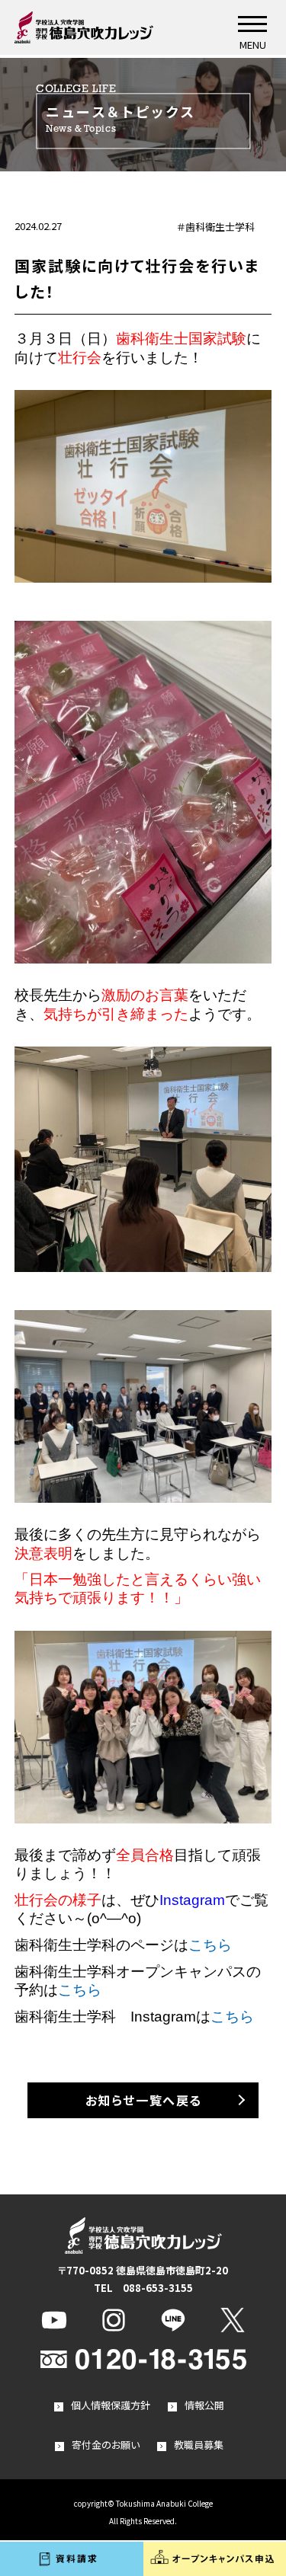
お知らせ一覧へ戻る (144, 2100)
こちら (210, 1945)
